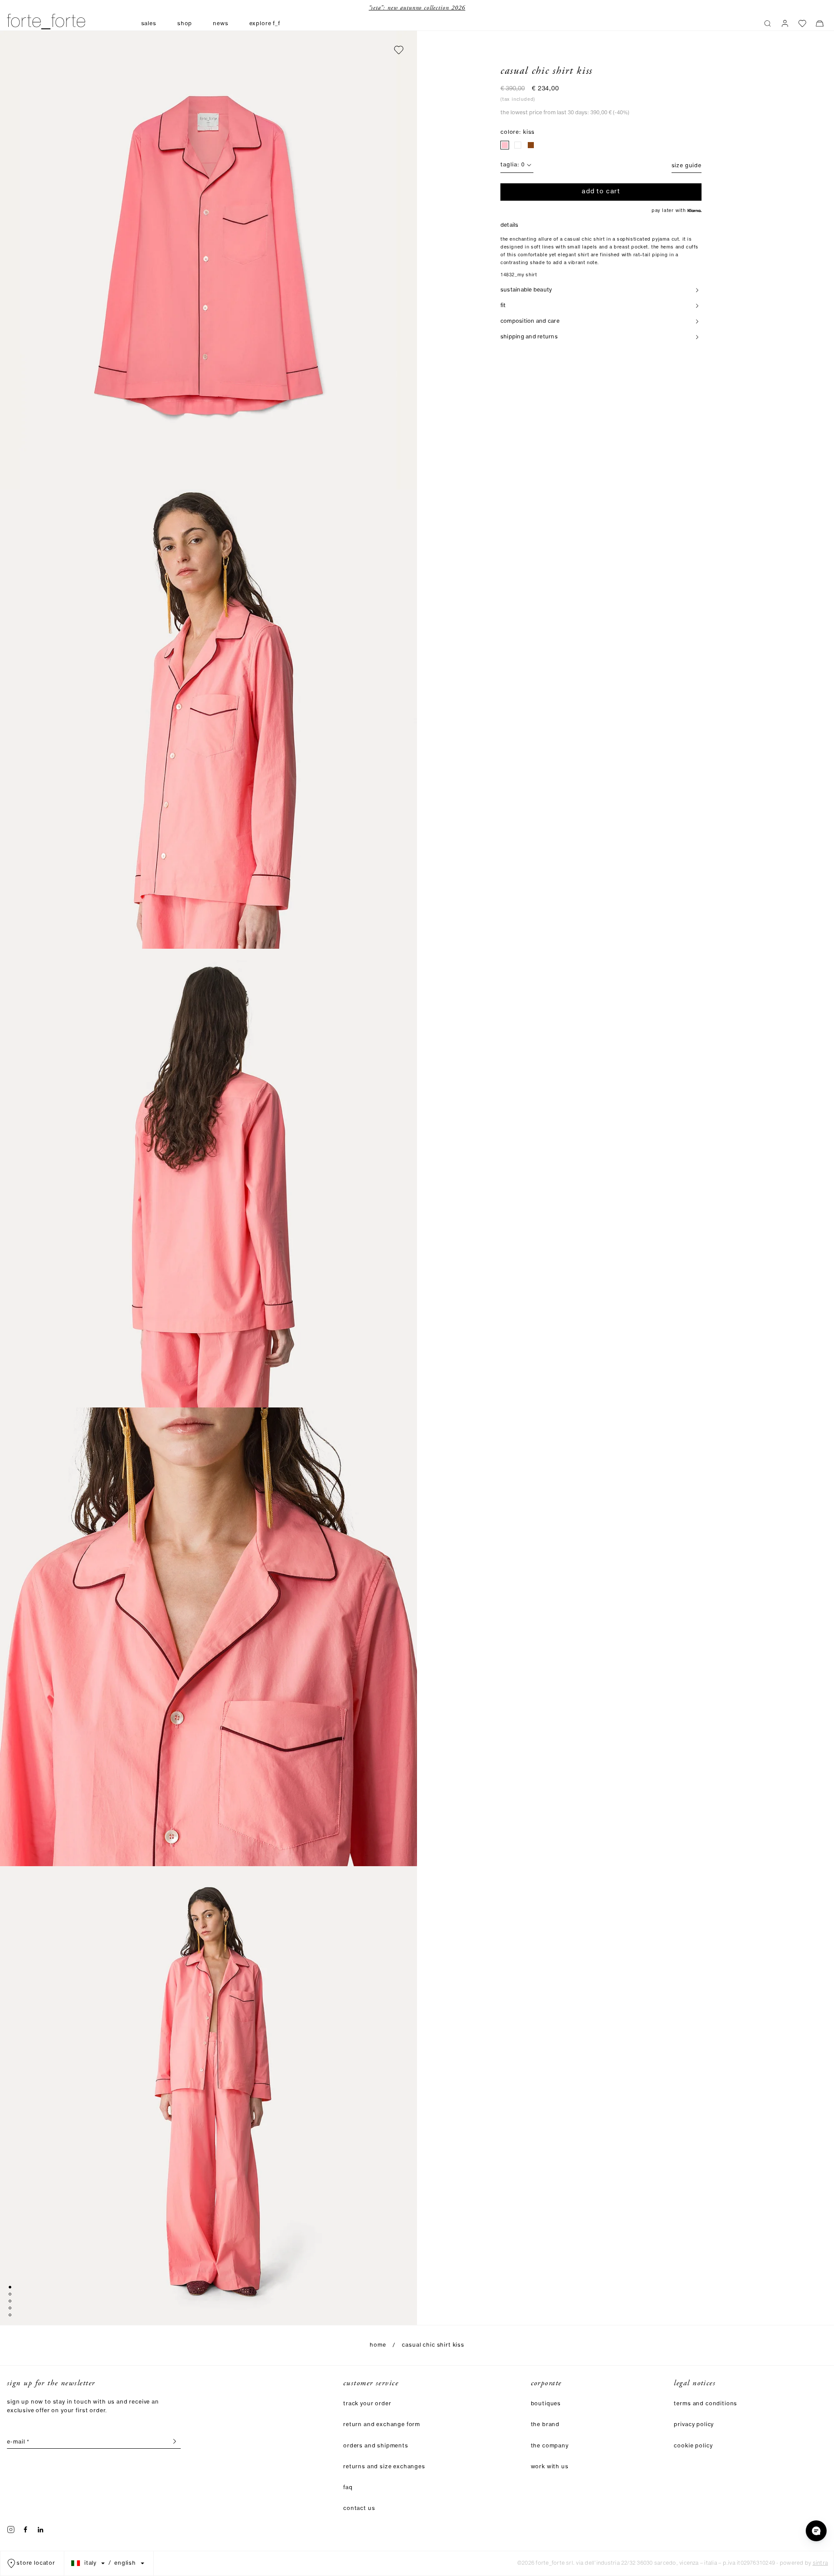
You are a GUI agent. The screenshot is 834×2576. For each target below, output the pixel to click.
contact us (359, 2508)
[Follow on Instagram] (11, 2530)
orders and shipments (376, 2446)
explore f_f (265, 24)
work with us (550, 2467)
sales (149, 24)
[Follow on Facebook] (26, 2530)
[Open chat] (816, 2531)
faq (348, 2488)
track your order (367, 2404)
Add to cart (601, 192)
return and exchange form (382, 2425)
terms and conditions (705, 2404)
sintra (820, 2563)
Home (378, 2345)
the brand (545, 2425)
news (220, 24)
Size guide (687, 166)
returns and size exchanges (384, 2467)
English (125, 2563)
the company (550, 2446)
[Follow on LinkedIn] (40, 2530)
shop (185, 24)
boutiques (546, 2404)
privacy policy (694, 2425)
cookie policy (693, 2446)
